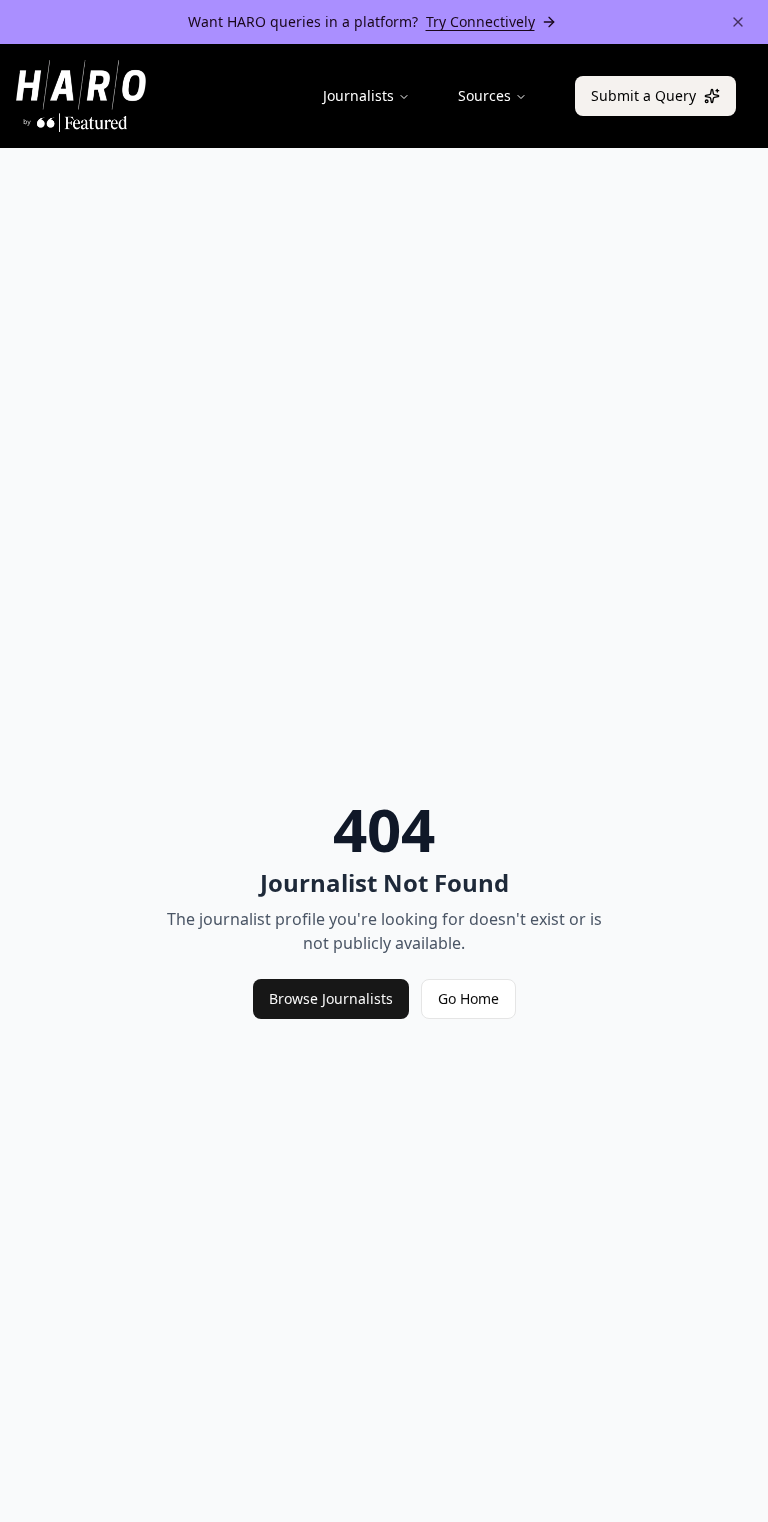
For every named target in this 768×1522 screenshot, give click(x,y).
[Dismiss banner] (738, 22)
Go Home (468, 998)
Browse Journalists (331, 998)
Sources (484, 95)
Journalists (358, 95)
